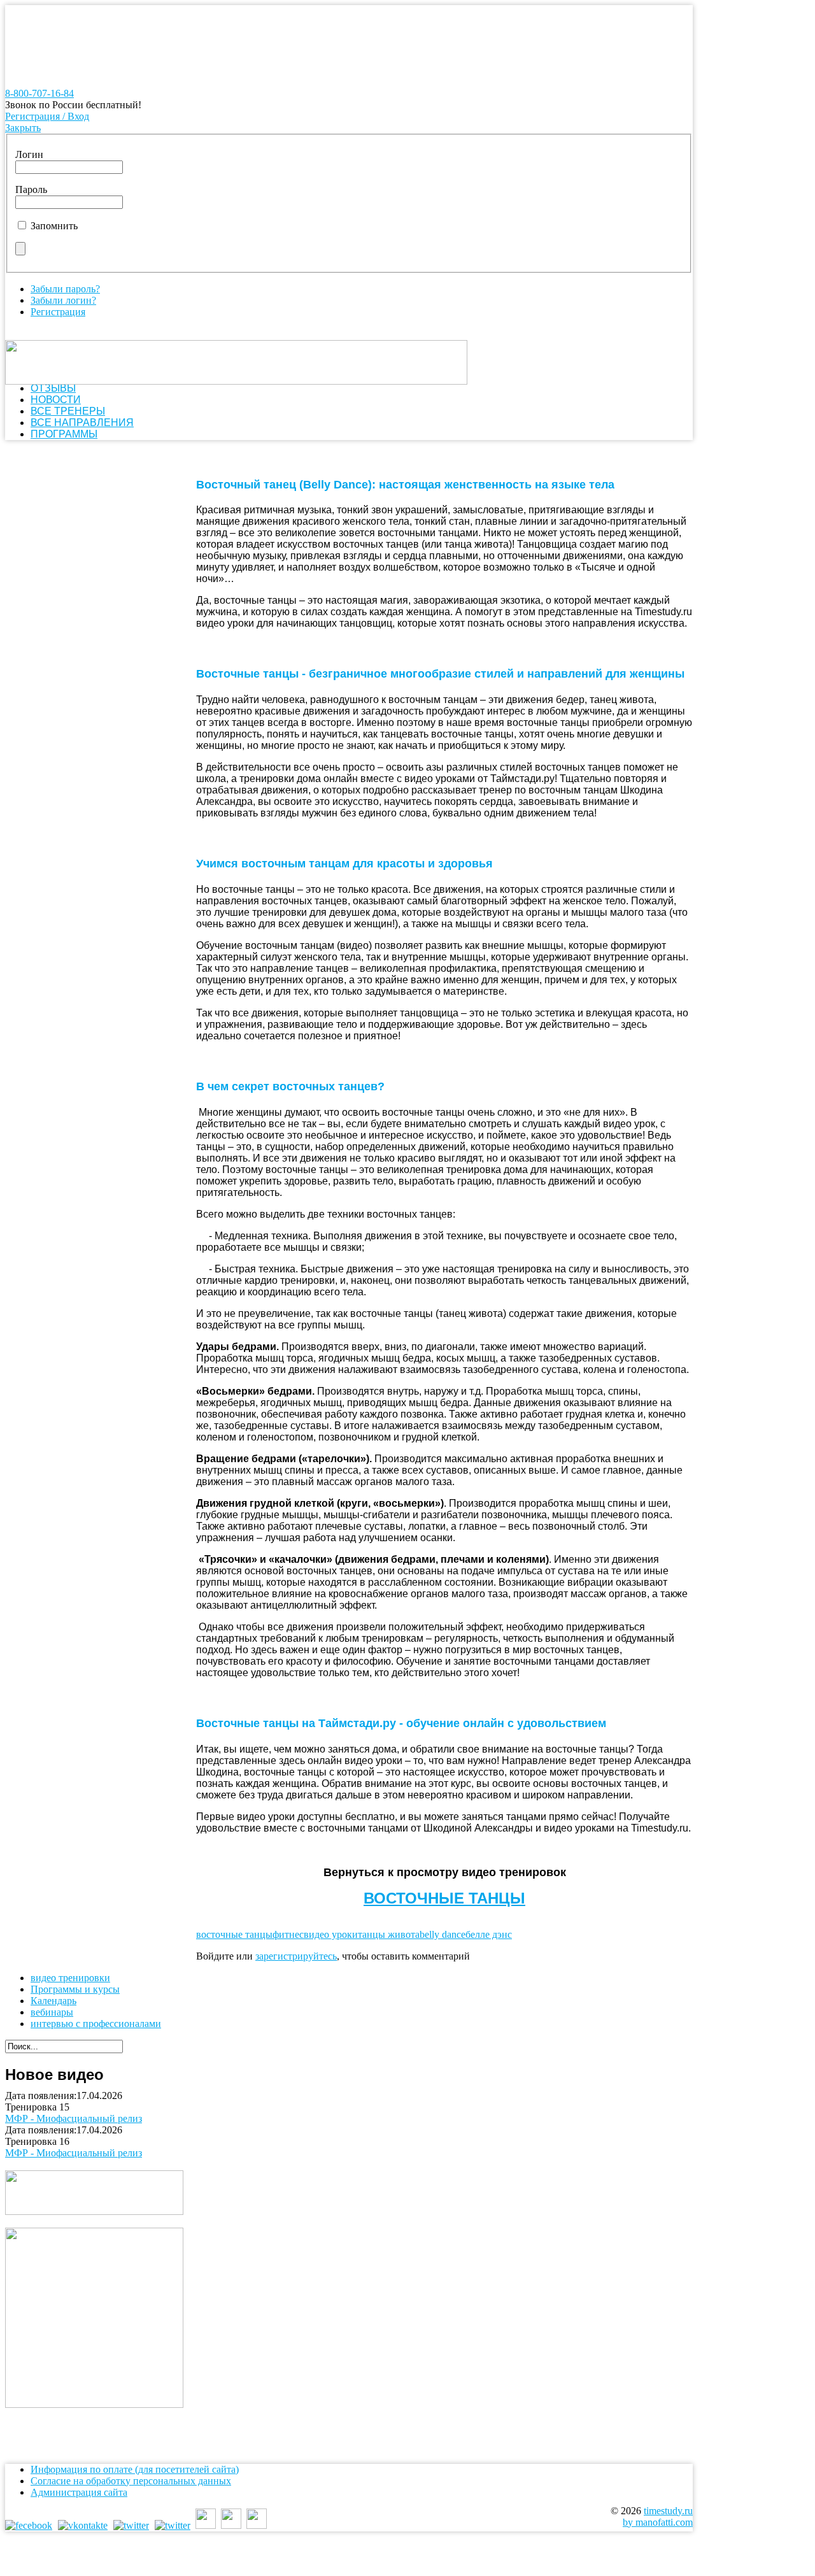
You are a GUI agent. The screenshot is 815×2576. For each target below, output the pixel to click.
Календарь (53, 2001)
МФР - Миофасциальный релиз (74, 2118)
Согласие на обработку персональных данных (131, 2481)
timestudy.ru (668, 2511)
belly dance (443, 1934)
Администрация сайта (79, 2492)
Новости (56, 400)
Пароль (31, 189)
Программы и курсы (75, 1989)
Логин (29, 154)
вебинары (52, 2012)
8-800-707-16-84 (39, 93)
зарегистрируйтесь (296, 1956)
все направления (82, 423)
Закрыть (23, 128)
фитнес (288, 1934)
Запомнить (54, 226)
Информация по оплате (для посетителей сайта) (135, 2469)
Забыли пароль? (65, 289)
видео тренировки (70, 1978)
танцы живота (389, 1934)
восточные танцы (234, 1934)
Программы (64, 434)
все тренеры (68, 411)
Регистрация (58, 312)
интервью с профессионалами (96, 2024)
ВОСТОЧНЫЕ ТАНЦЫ (444, 1898)
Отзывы (53, 388)
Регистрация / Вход (47, 116)
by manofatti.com (658, 2522)
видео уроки (331, 1934)
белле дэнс (489, 1934)
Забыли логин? (63, 300)
